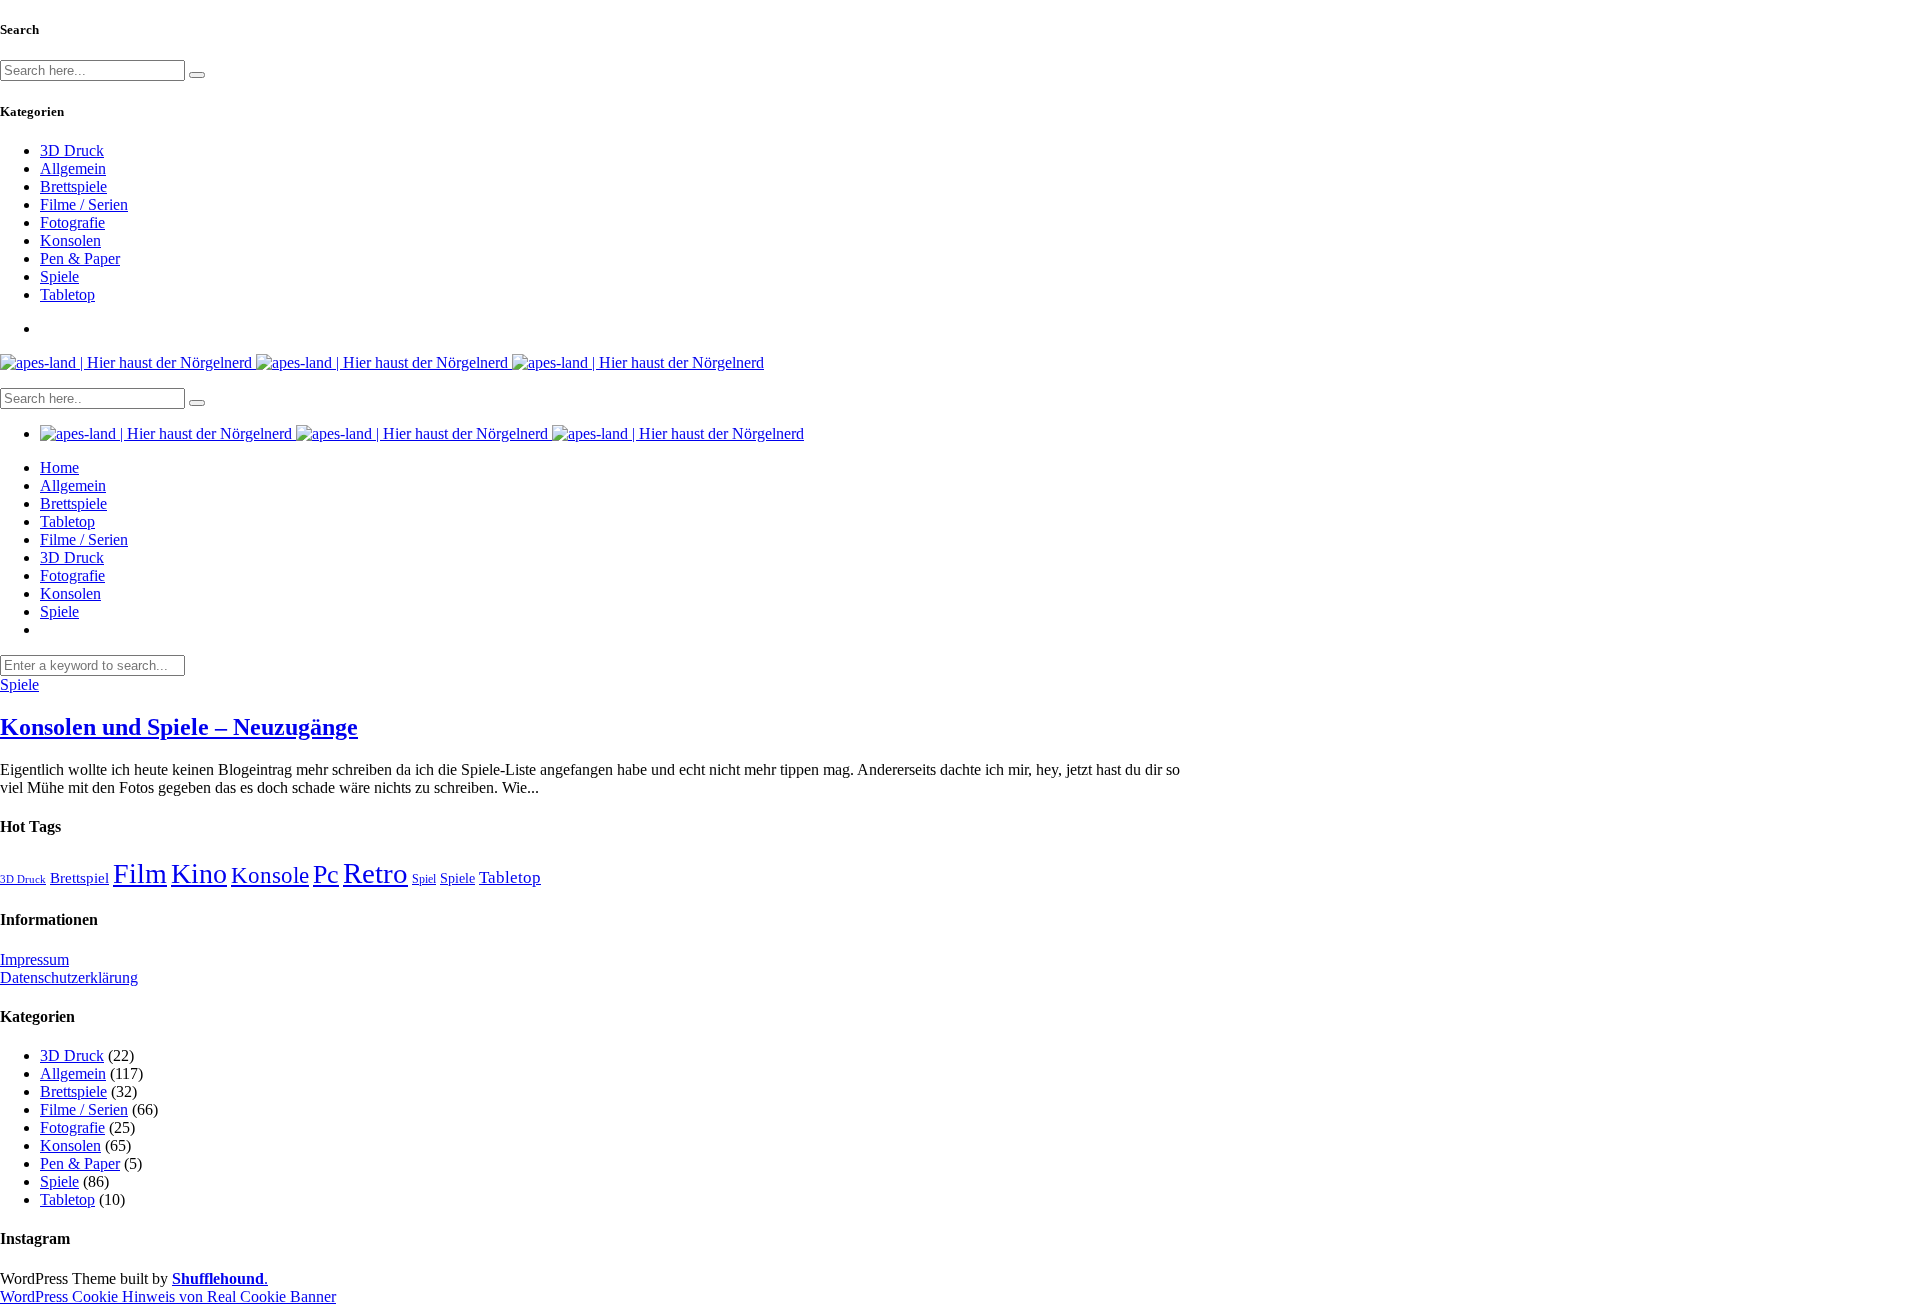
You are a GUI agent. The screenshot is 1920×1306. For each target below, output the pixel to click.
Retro (375, 873)
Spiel (424, 879)
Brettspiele (73, 186)
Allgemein (73, 168)
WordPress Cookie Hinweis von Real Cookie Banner (168, 1296)
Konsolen (70, 240)
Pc (326, 874)
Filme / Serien (84, 204)
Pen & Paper (80, 258)
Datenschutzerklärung (69, 977)
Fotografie (72, 222)
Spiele (59, 276)
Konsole (270, 875)
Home (59, 467)
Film (140, 873)
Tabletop (67, 294)
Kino (199, 873)
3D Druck (72, 150)
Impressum (34, 959)
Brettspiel (79, 877)
